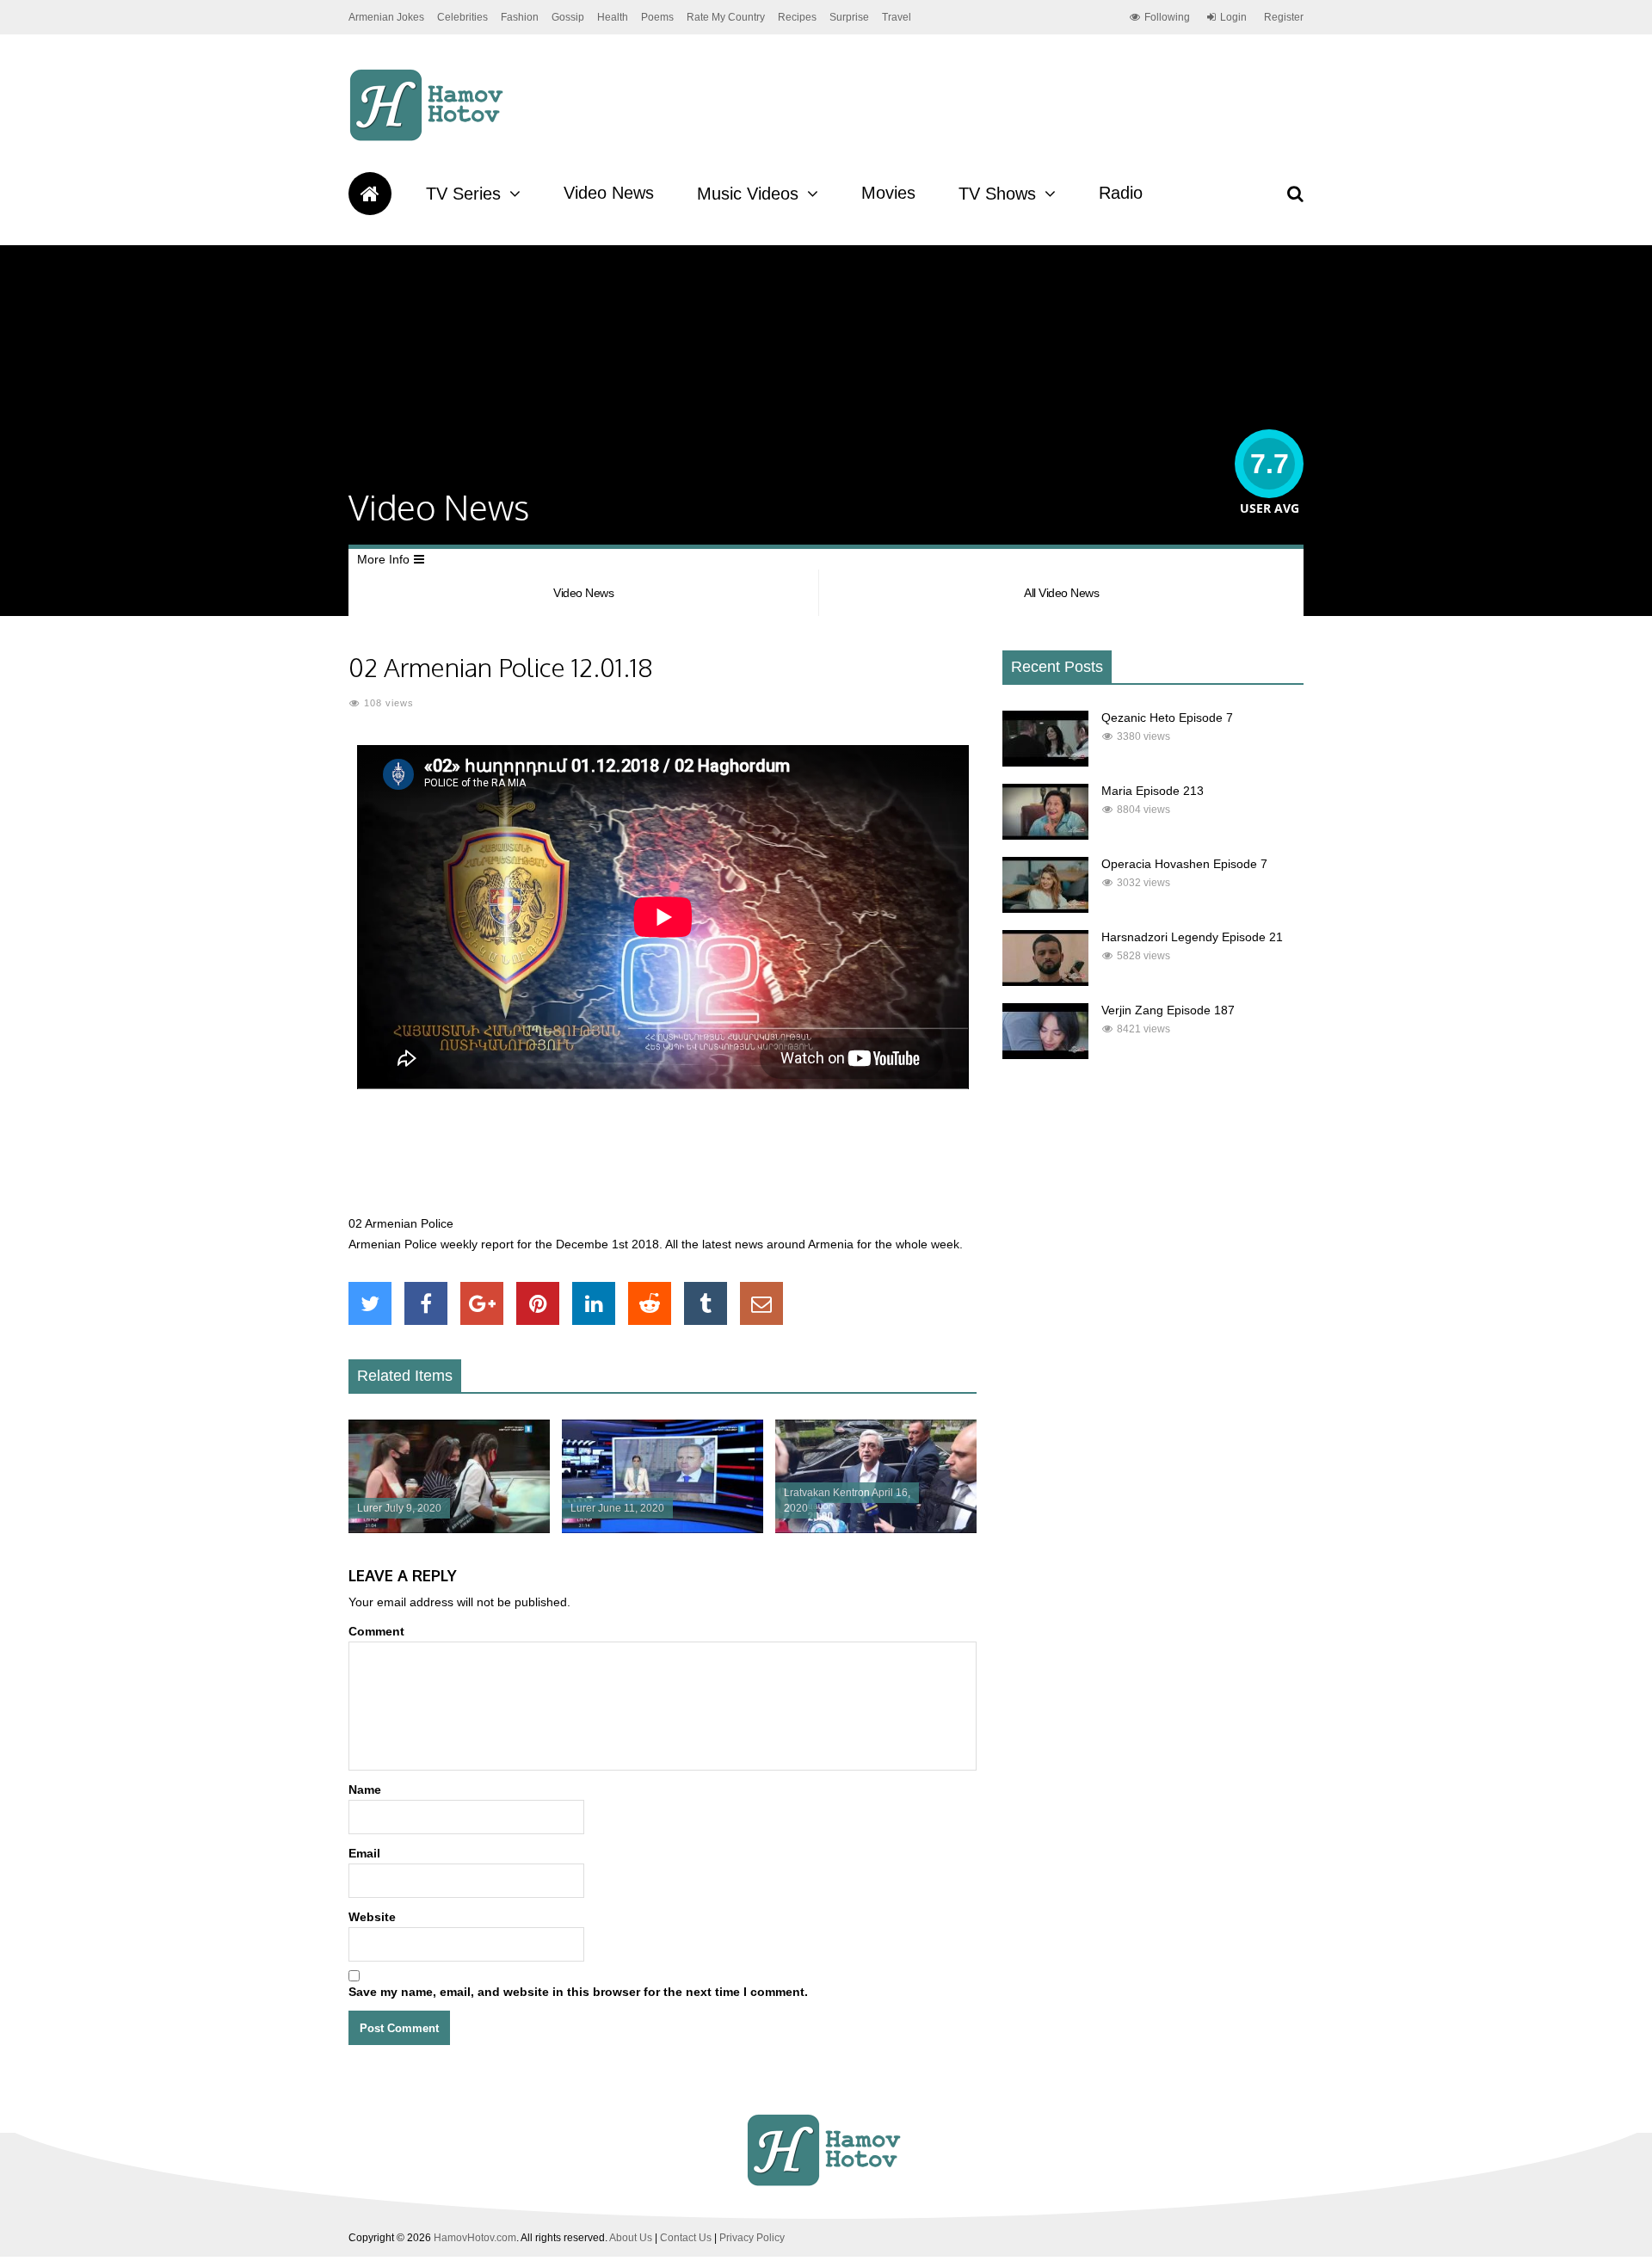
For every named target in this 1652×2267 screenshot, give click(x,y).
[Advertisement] (663, 1161)
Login (1233, 17)
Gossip (568, 17)
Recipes (797, 17)
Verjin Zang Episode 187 (1168, 1010)
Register (1284, 17)
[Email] (761, 1303)
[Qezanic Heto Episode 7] (1045, 762)
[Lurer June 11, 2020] (663, 1529)
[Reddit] (650, 1303)
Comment (376, 1631)
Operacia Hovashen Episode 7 (1184, 864)
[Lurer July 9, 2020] (449, 1529)
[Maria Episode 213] (1045, 835)
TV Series (463, 194)
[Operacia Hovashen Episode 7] (1045, 909)
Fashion (520, 17)
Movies (888, 193)
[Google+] (482, 1303)
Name (365, 1790)
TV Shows (997, 194)
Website (372, 1917)
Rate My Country (726, 17)
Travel (897, 17)
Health (613, 17)
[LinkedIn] (594, 1303)
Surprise (849, 17)
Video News (609, 193)
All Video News (1061, 593)
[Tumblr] (706, 1303)
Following (1167, 17)
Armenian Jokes (386, 17)
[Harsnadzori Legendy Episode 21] (1045, 982)
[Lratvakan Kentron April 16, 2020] (876, 1529)
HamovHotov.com (475, 2238)
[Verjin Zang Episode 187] (1045, 1055)
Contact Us (686, 2238)
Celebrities (462, 17)
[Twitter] (370, 1303)
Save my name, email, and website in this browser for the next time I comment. (578, 1992)
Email (364, 1853)
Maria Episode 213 (1153, 791)
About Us (631, 2238)
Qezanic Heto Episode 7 (1167, 718)
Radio (1121, 193)
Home (370, 194)
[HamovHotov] (429, 139)
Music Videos (748, 194)
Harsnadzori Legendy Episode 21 (1192, 937)
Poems (657, 17)
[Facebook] (426, 1303)
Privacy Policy (752, 2238)
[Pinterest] (538, 1303)
